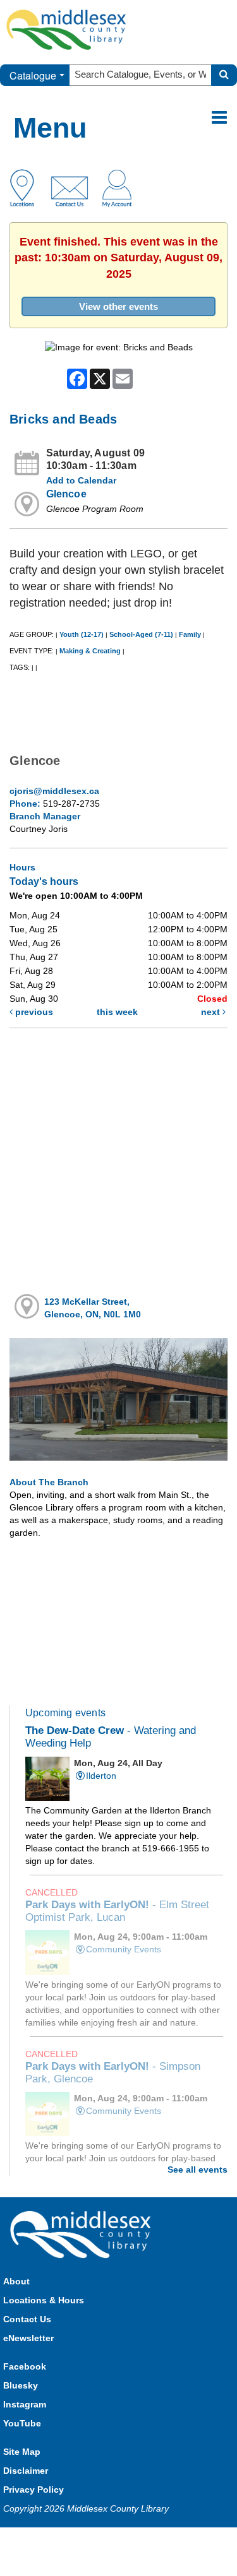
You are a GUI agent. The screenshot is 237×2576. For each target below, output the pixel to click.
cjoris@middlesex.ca (54, 791)
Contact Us (27, 2319)
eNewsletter (28, 2338)
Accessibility (145, 2540)
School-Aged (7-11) (141, 634)
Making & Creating (90, 651)
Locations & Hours (44, 2300)
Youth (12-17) (82, 634)
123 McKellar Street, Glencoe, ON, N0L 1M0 (93, 1308)
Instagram (25, 2404)
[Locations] (27, 187)
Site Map (22, 2452)
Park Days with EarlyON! (117, 1911)
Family (190, 634)
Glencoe (66, 494)
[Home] (66, 29)
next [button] (212, 1012)
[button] (219, 118)
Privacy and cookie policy (63, 2540)
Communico (201, 2540)
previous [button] (33, 1012)
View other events (118, 306)
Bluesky (21, 2385)
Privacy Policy (33, 2490)
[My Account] (117, 187)
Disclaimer (26, 2471)
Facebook (25, 2366)
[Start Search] (224, 75)
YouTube (22, 2423)
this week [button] (117, 1012)
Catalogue (33, 75)
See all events (197, 2169)
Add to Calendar (81, 480)
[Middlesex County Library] (82, 2234)
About (16, 2281)
